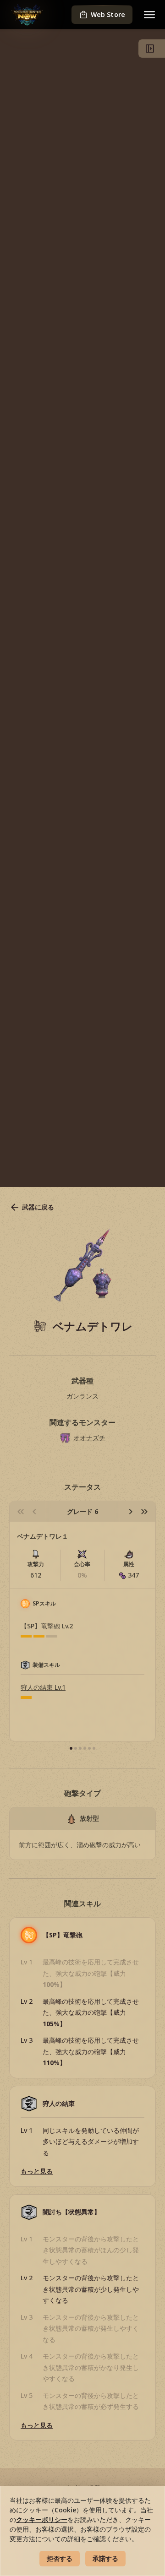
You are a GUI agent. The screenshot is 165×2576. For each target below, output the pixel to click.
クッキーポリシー (42, 2519)
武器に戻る (38, 1207)
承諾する (105, 2558)
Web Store (108, 14)
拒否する (60, 2558)
